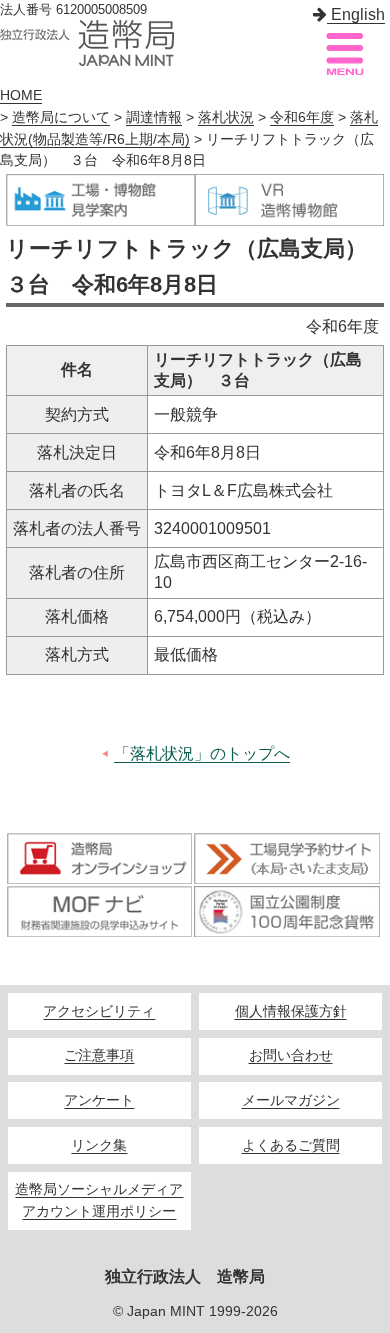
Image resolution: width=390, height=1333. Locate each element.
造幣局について (61, 117)
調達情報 (154, 117)
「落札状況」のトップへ (202, 753)
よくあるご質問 (291, 1145)
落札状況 (226, 117)
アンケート (99, 1100)
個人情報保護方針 (291, 1011)
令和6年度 (302, 117)
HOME (21, 95)
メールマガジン (291, 1100)
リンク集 (99, 1145)
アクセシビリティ (99, 1011)
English (356, 14)
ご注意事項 (99, 1055)
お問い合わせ (291, 1055)
